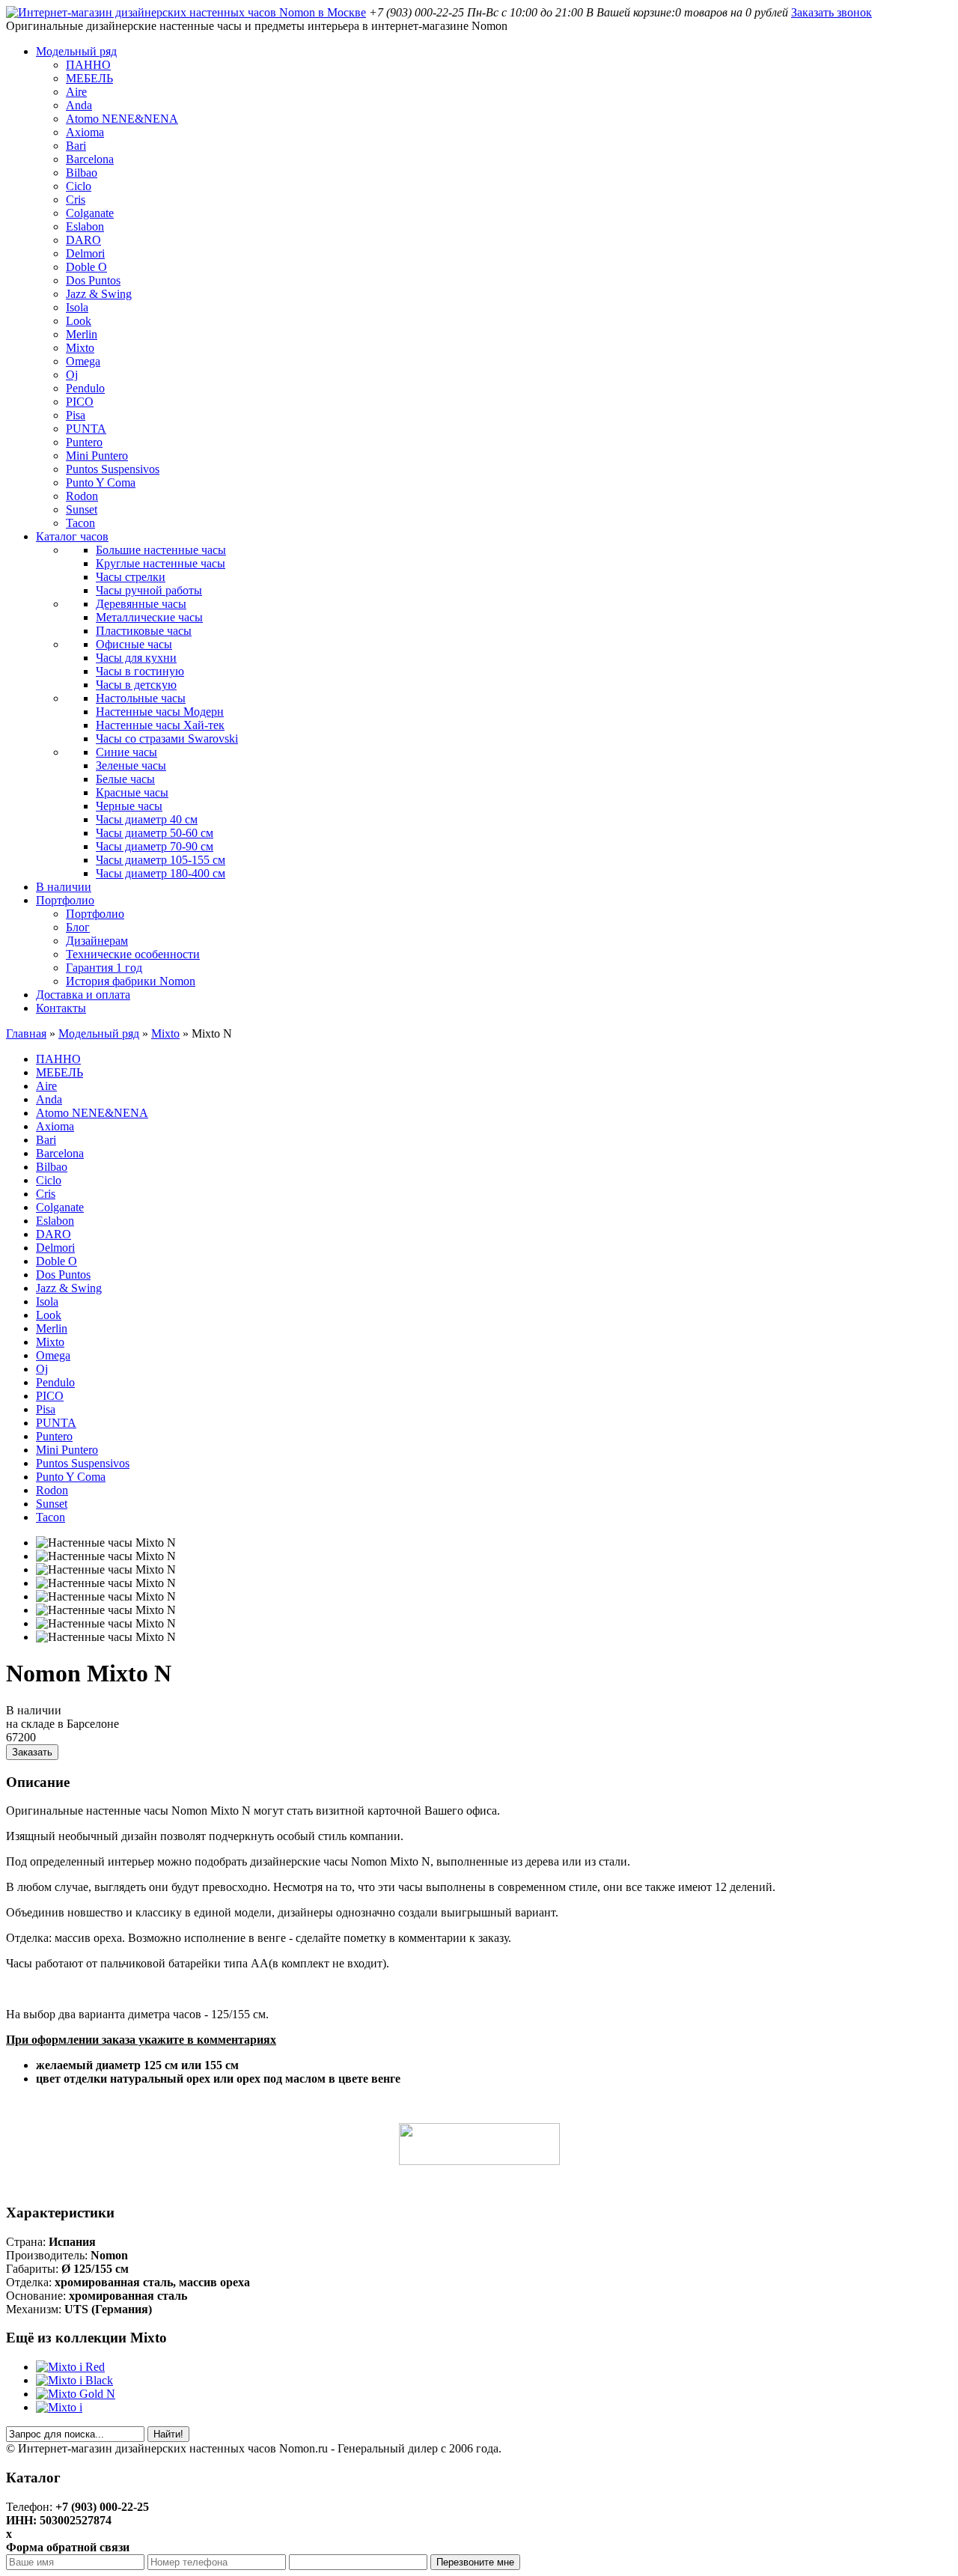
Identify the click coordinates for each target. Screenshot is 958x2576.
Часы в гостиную (140, 671)
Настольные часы (141, 698)
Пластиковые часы (144, 631)
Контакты (61, 1008)
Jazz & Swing (99, 294)
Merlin (82, 334)
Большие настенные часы (161, 550)
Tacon (80, 523)
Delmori (85, 253)
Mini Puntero (97, 456)
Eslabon (85, 226)
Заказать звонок (832, 12)
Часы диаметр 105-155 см (161, 860)
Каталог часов (72, 536)
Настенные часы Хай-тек (160, 725)
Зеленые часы (131, 765)
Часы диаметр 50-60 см (155, 833)
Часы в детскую (136, 685)
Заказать (32, 1752)
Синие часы (126, 752)
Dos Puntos (93, 280)
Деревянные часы (141, 604)
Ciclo (79, 186)
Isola (77, 307)
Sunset (82, 509)
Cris (76, 200)
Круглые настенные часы (161, 563)
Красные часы (132, 792)
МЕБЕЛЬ (89, 78)
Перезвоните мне (475, 2562)
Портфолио (65, 900)
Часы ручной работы (149, 590)
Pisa (76, 415)
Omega (83, 361)
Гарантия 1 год (104, 968)
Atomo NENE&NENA (122, 119)
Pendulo (85, 388)
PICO (80, 402)
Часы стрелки (131, 577)
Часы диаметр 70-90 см (155, 846)
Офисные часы (134, 644)
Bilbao (82, 173)
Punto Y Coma (101, 482)
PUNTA (86, 429)
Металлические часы (149, 617)
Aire (76, 92)
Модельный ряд (76, 51)
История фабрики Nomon (131, 981)
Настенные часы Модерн (160, 712)
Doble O (86, 267)
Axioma (85, 132)
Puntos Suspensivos (113, 469)
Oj (72, 375)
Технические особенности (133, 954)
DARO (83, 240)
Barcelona (90, 159)
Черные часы (129, 806)
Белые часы (125, 779)
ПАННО (88, 65)
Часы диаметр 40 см (147, 819)
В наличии (64, 887)
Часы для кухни (136, 658)
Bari (76, 146)
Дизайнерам (97, 941)
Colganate (90, 213)
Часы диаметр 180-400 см (161, 873)
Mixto (80, 348)
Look (79, 321)
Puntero (84, 442)
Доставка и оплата (83, 995)
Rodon (82, 496)
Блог (78, 927)
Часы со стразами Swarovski (167, 739)
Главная (26, 1033)
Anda (79, 105)
